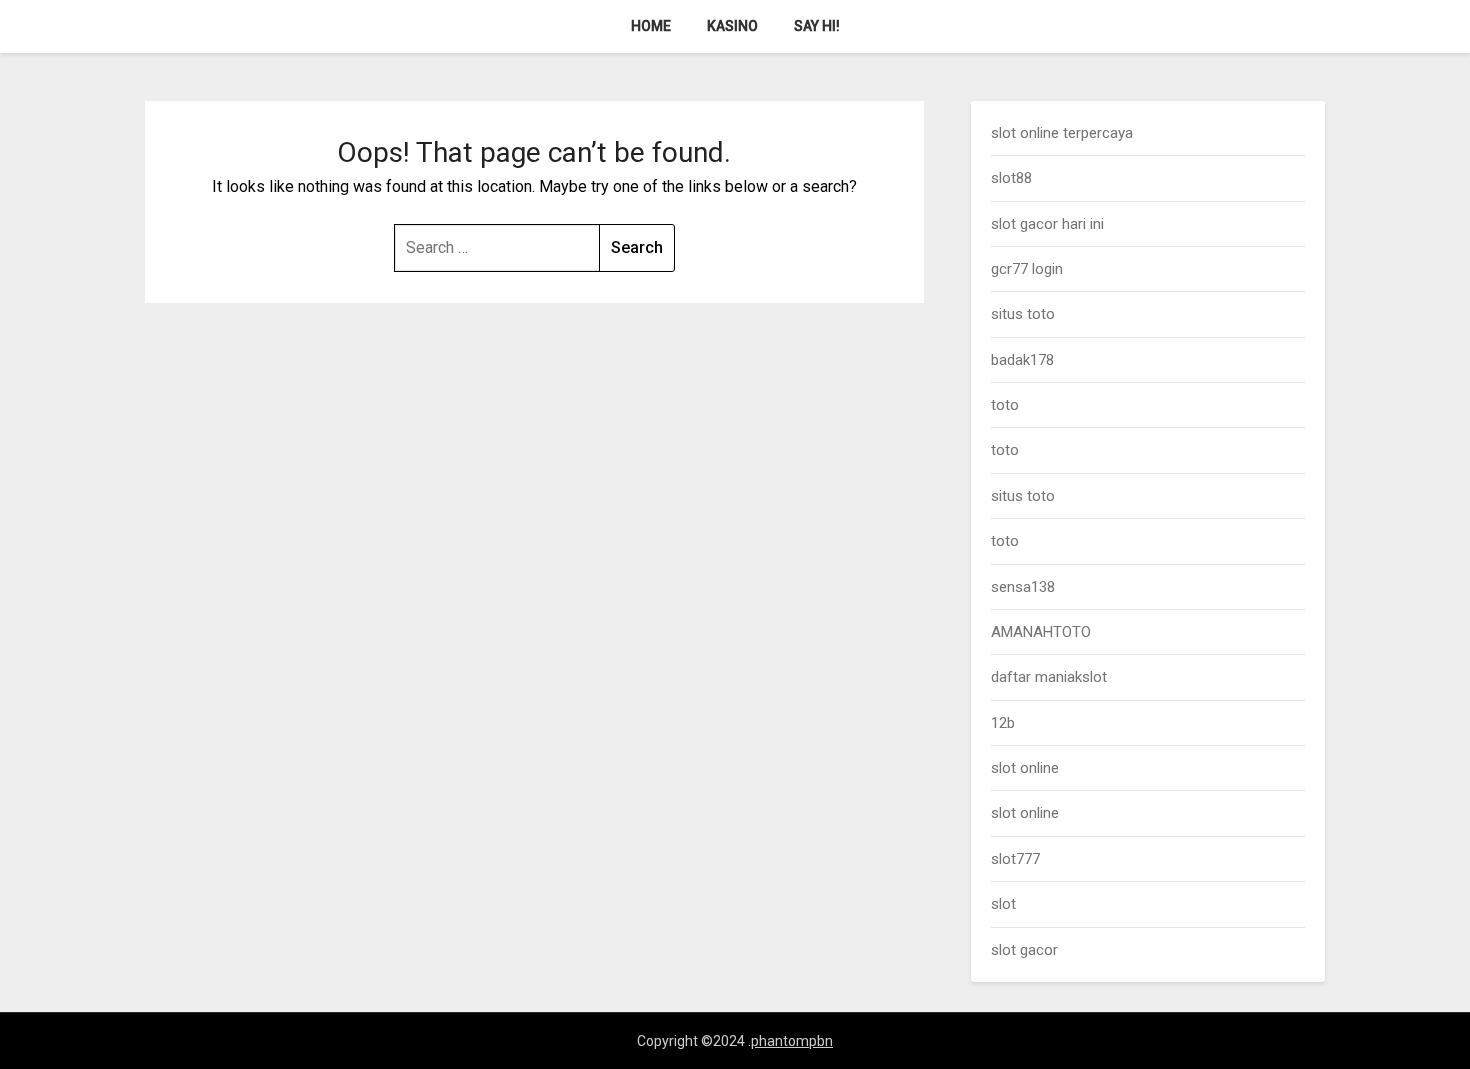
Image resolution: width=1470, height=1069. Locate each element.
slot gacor (1024, 950)
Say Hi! (817, 26)
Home (651, 26)
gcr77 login (1027, 269)
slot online (1025, 768)
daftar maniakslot (1049, 677)
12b (1003, 723)
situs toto (1023, 314)
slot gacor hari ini (1047, 224)
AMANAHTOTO (1041, 632)
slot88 (1011, 178)
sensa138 (1023, 587)
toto (1005, 405)
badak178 (1022, 360)
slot (1003, 904)
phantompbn (792, 1041)
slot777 (1015, 859)
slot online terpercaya (1062, 133)
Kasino (732, 26)
